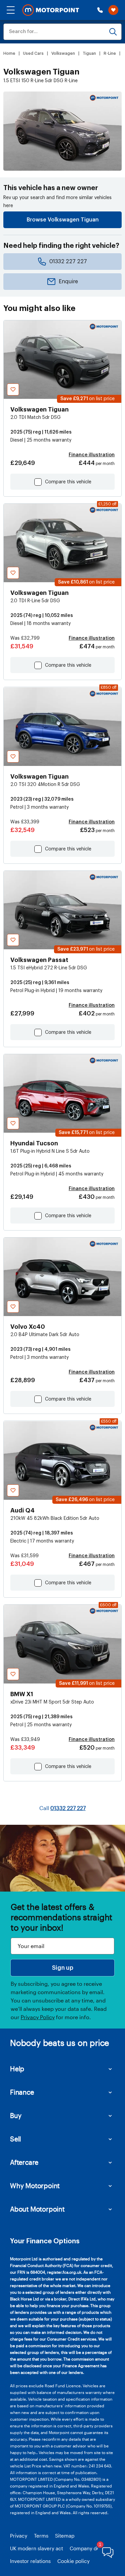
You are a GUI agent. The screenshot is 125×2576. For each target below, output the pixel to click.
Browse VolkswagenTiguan (63, 220)
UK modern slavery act (36, 2548)
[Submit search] (113, 32)
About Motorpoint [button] (37, 2209)
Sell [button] (15, 2139)
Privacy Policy (38, 2017)
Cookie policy (73, 2561)
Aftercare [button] (24, 2162)
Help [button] (17, 2069)
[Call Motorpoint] (100, 10)
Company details (89, 2548)
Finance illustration (92, 455)
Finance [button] (22, 2092)
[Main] (51, 10)
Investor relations (30, 2561)
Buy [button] (16, 2115)
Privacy (19, 2536)
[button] (11, 10)
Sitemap (65, 2536)
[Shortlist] (113, 10)
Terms (41, 2536)
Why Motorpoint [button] (35, 2186)
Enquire (68, 282)
